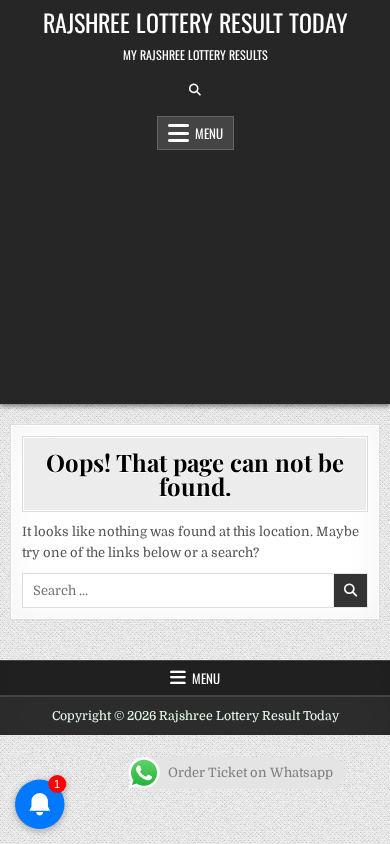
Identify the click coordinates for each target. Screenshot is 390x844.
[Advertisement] (195, 272)
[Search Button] (195, 90)
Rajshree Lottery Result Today (195, 22)
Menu (209, 133)
